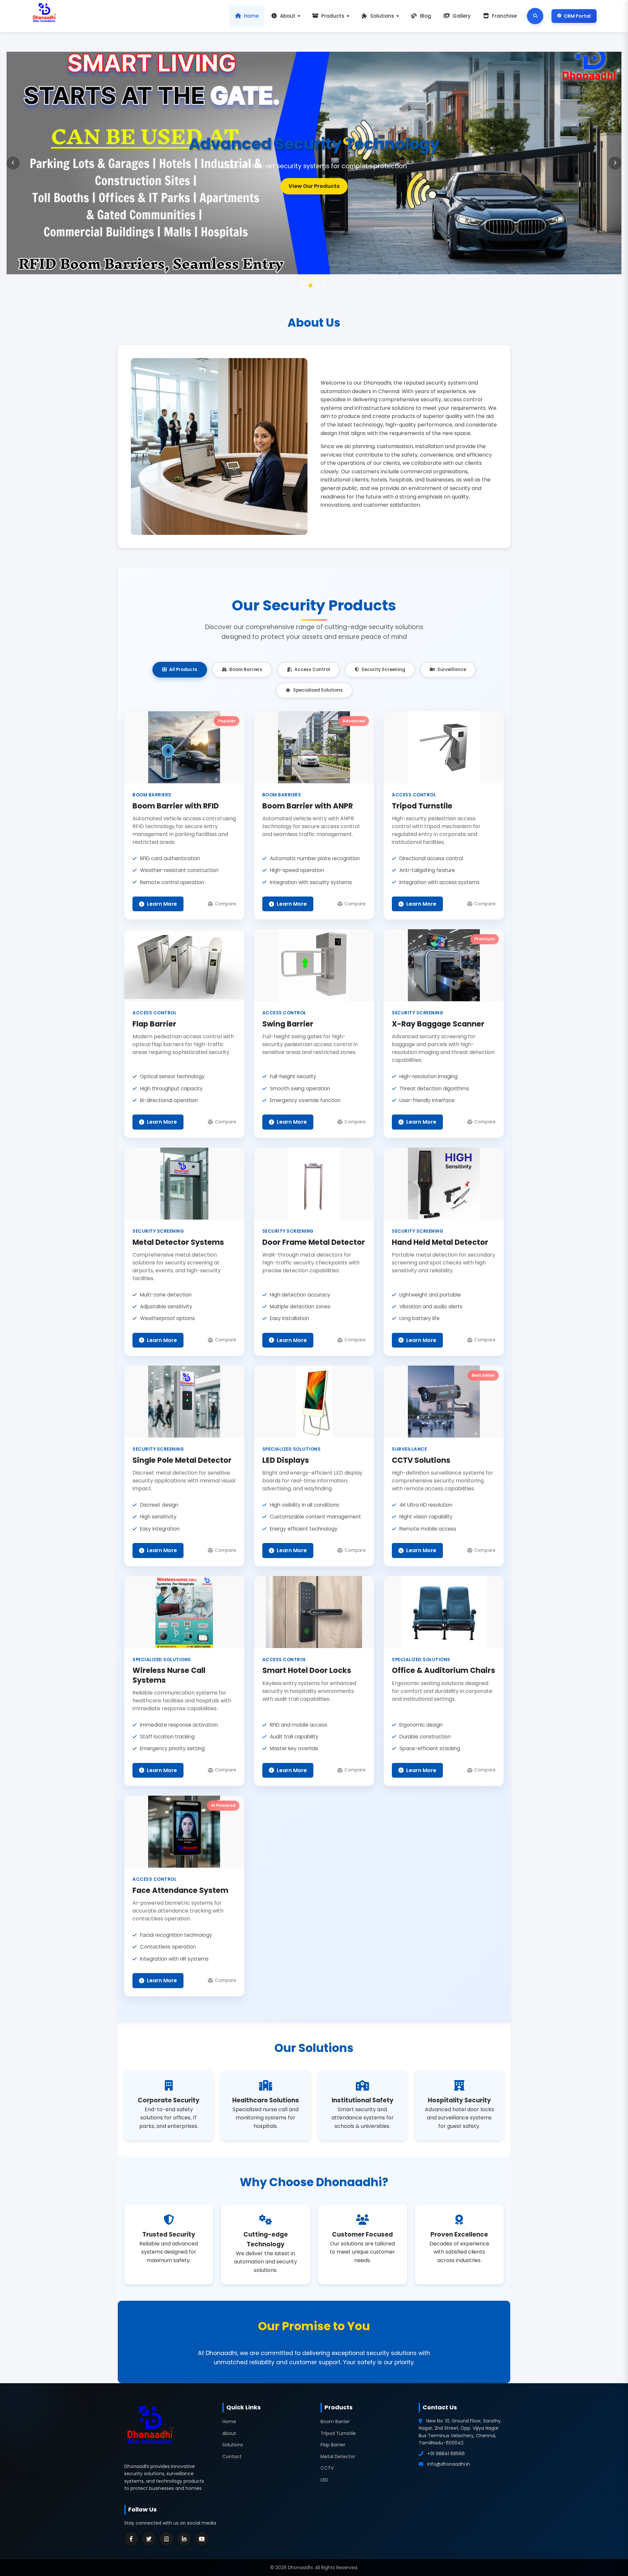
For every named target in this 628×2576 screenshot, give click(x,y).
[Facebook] (131, 2539)
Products (333, 16)
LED (324, 2480)
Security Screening (383, 670)
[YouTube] (202, 2539)
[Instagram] (166, 2539)
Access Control (312, 670)
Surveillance (452, 670)
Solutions (382, 16)
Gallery (462, 16)
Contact (232, 2457)
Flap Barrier (333, 2445)
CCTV (327, 2468)
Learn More (314, 186)
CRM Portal (577, 16)
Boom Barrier (335, 2422)
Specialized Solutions (318, 690)
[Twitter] (149, 2539)
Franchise (504, 16)
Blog (426, 16)
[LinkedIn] (184, 2539)
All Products (183, 670)
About (288, 16)
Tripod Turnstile (338, 2433)
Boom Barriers (246, 670)
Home (251, 16)
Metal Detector (338, 2457)
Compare (226, 904)
